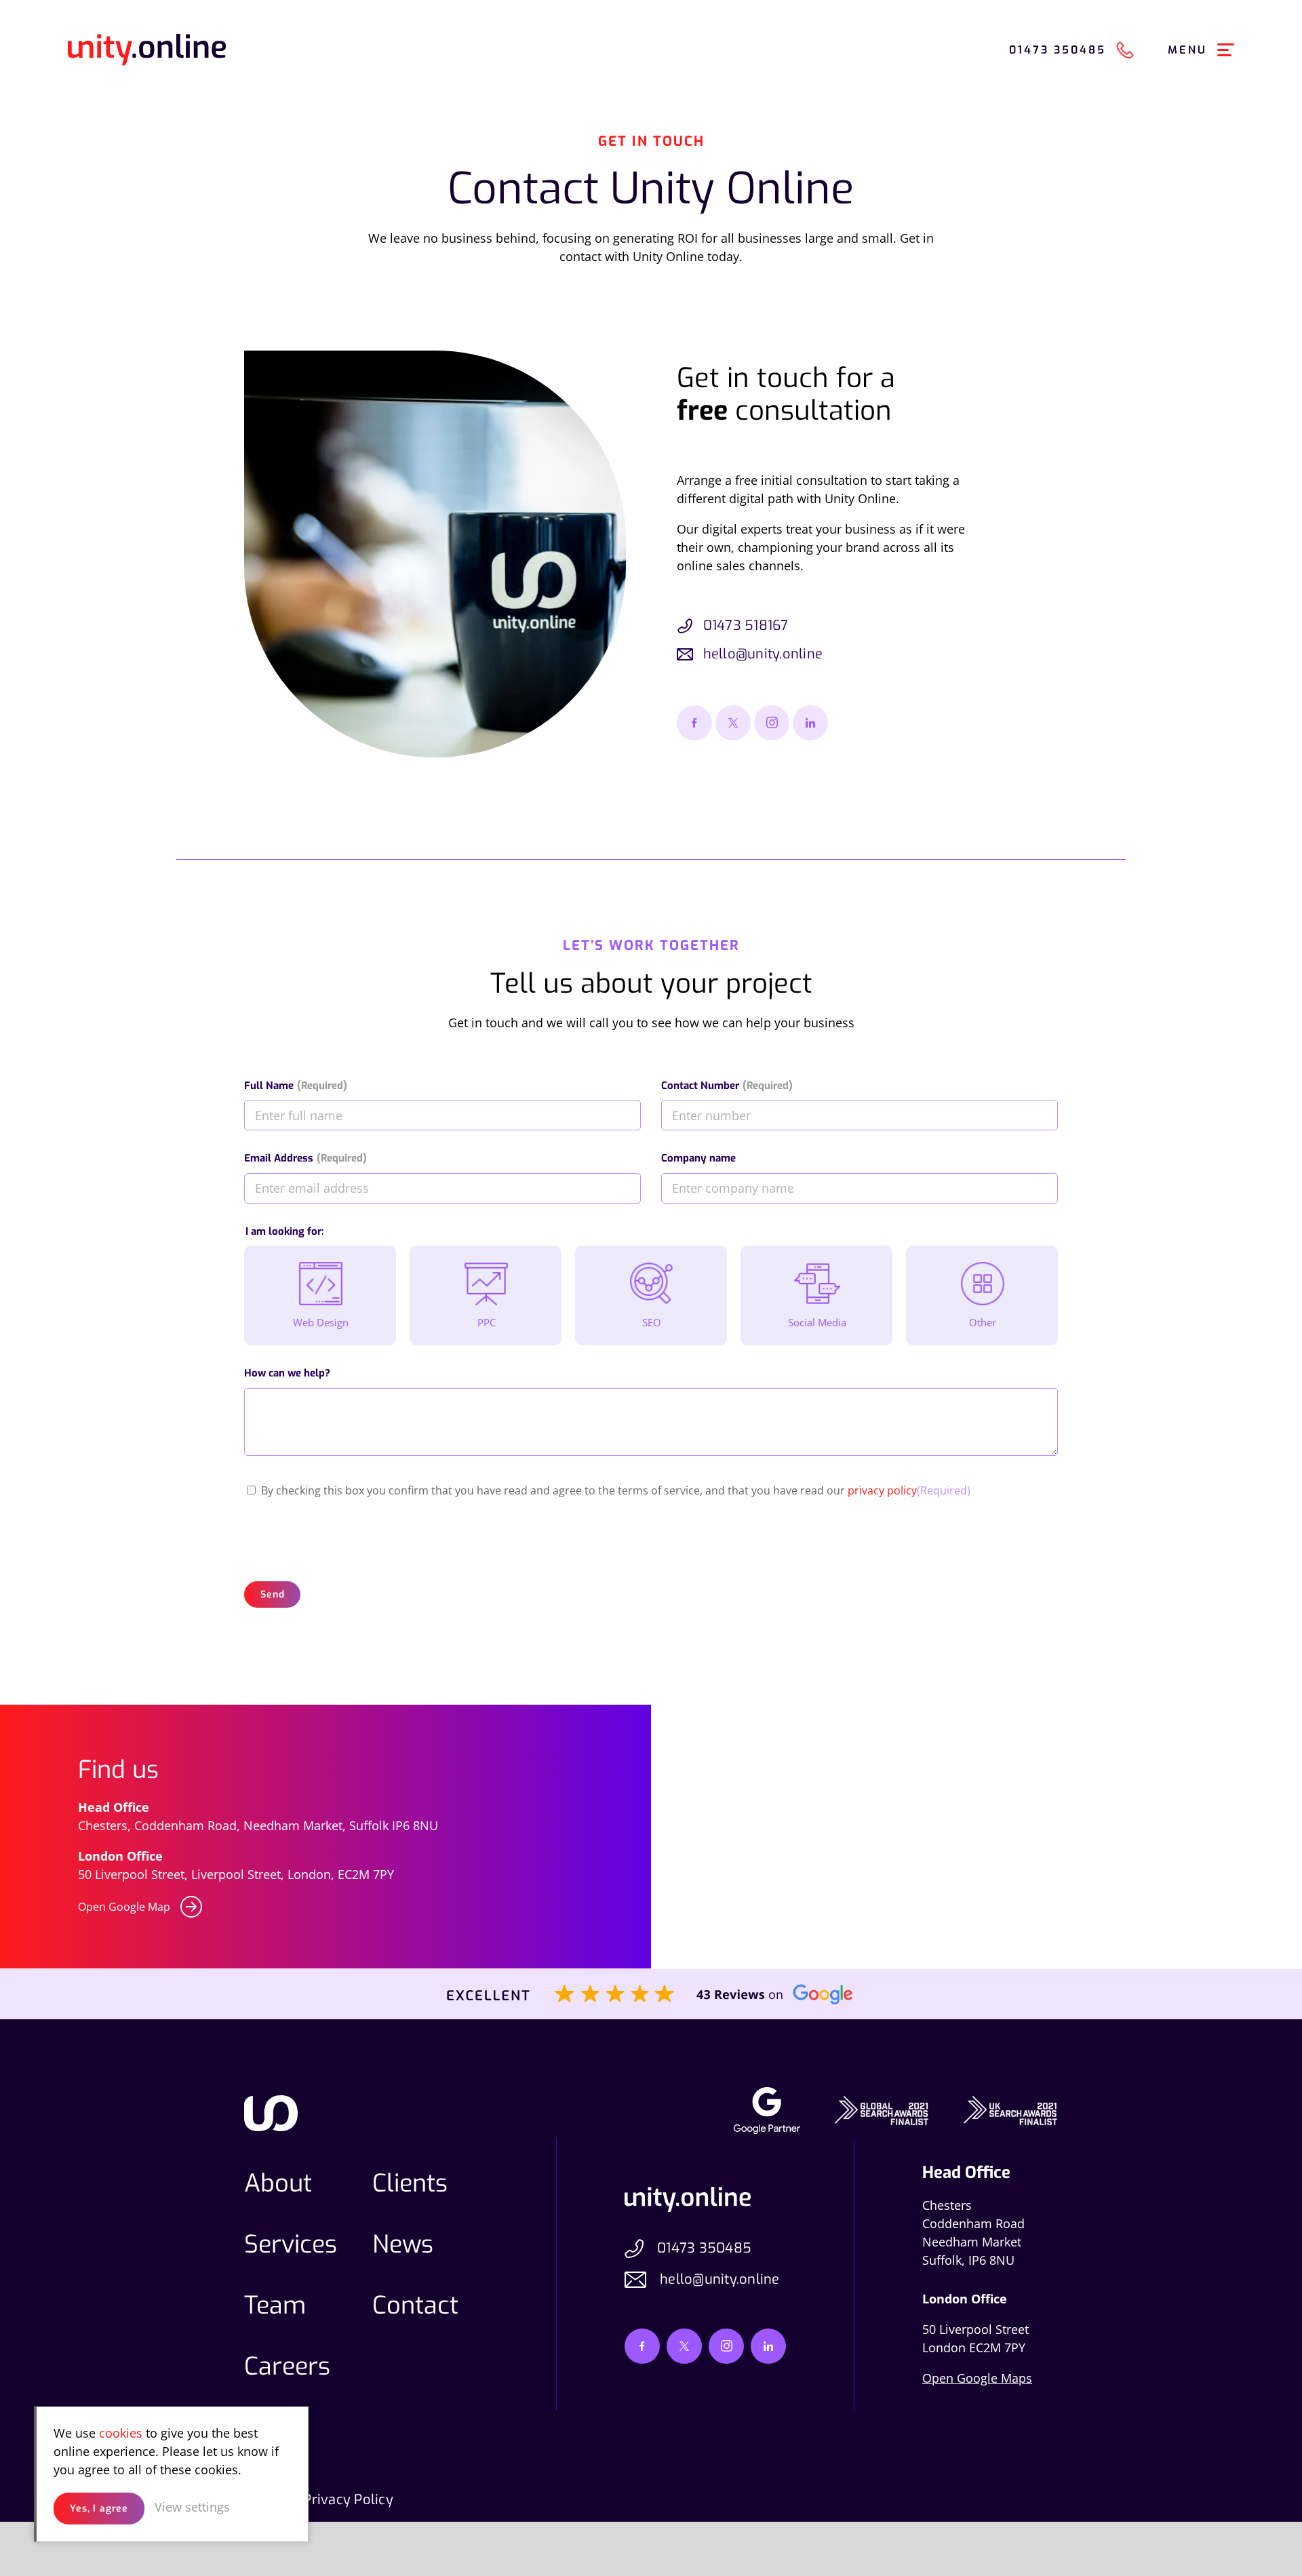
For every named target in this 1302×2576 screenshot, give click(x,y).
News (403, 2244)
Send (272, 1594)
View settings (192, 2507)
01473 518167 (746, 626)
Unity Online (147, 50)
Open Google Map (124, 1907)
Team (275, 2305)
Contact (415, 2305)
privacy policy (882, 1490)
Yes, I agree (99, 2509)
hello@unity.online (763, 654)
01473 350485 (704, 2248)
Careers (287, 2366)
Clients (410, 2183)
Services (291, 2244)
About (278, 2183)
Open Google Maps (977, 2378)
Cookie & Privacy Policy (319, 2500)
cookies (121, 2433)
